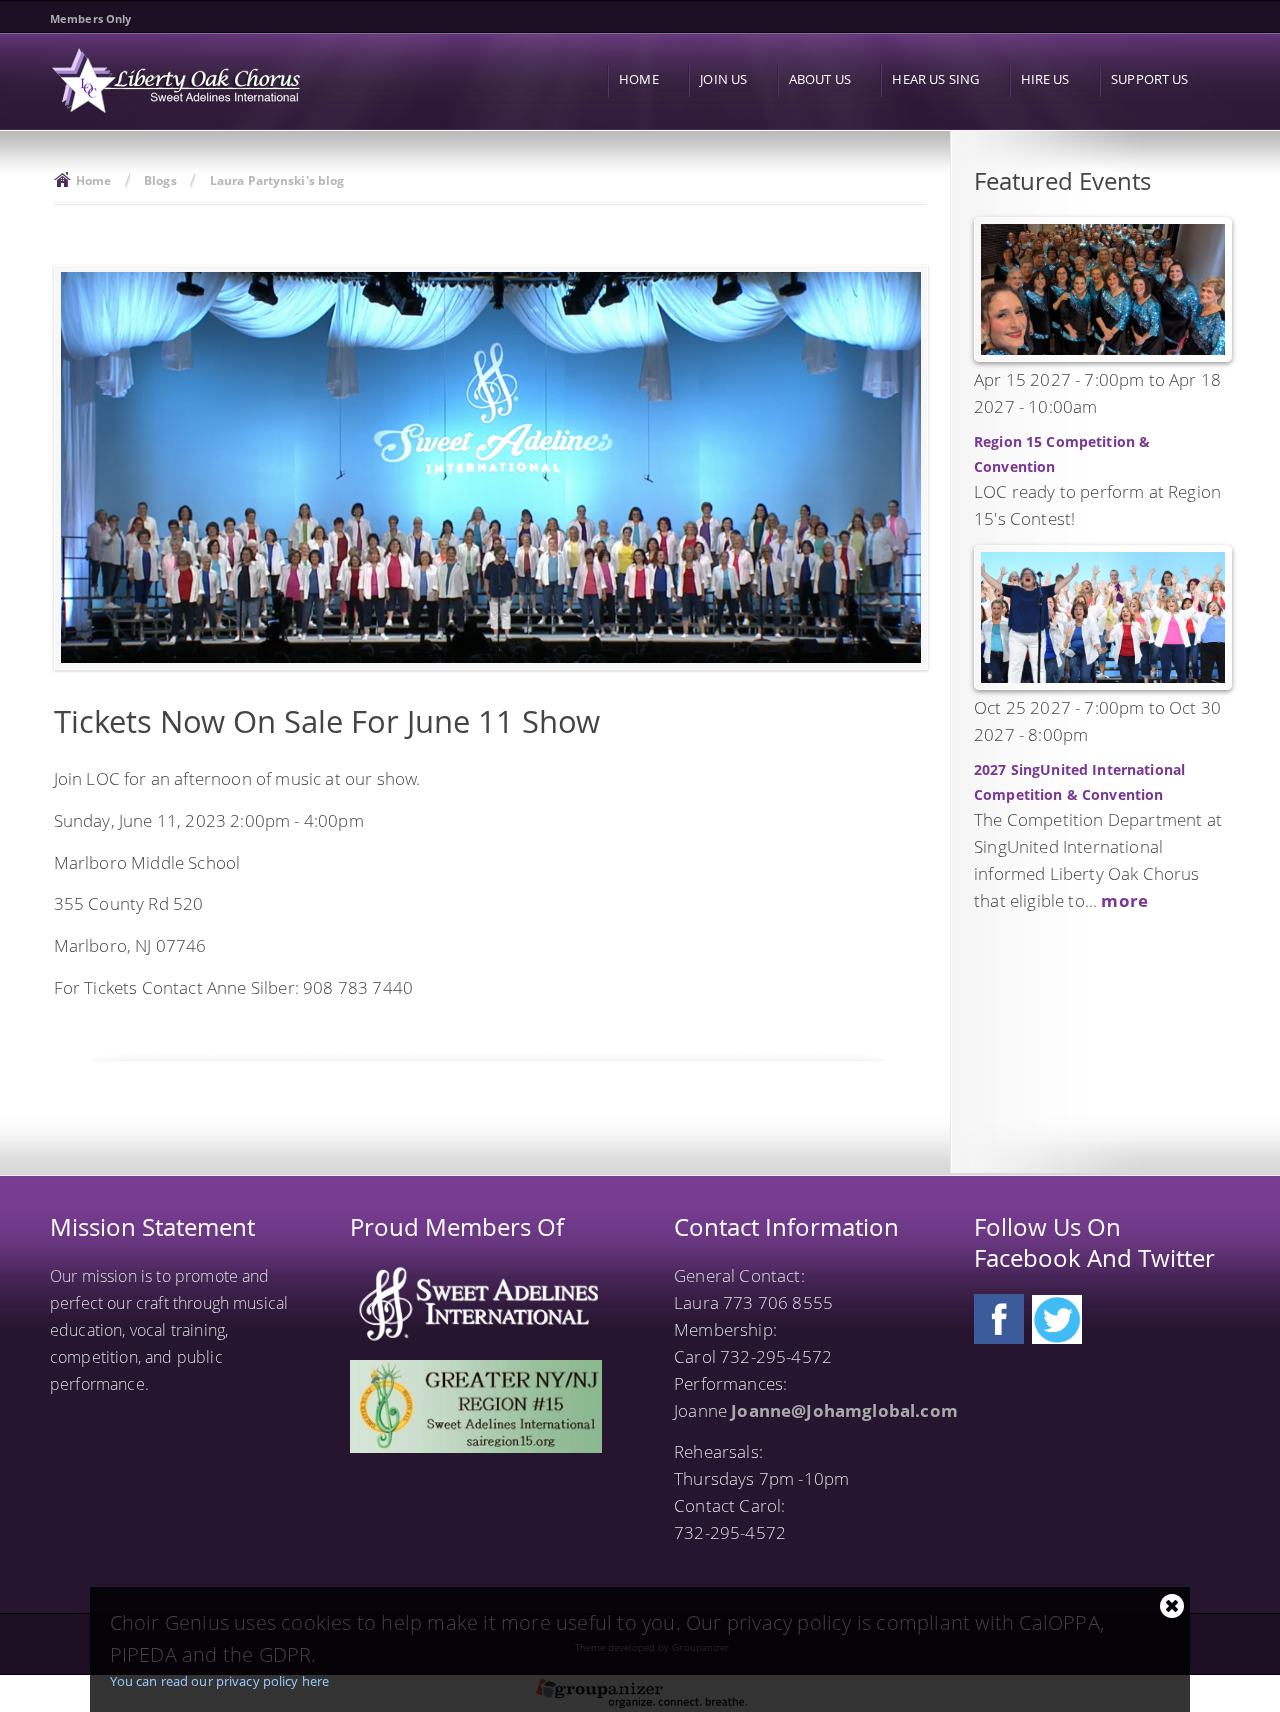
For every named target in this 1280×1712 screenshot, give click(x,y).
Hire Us (1045, 79)
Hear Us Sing (935, 79)
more (1124, 900)
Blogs (160, 180)
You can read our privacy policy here (220, 1681)
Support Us (1149, 79)
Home (639, 79)
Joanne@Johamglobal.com (844, 1410)
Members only (90, 18)
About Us (820, 79)
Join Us (723, 79)
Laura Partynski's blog (277, 180)
